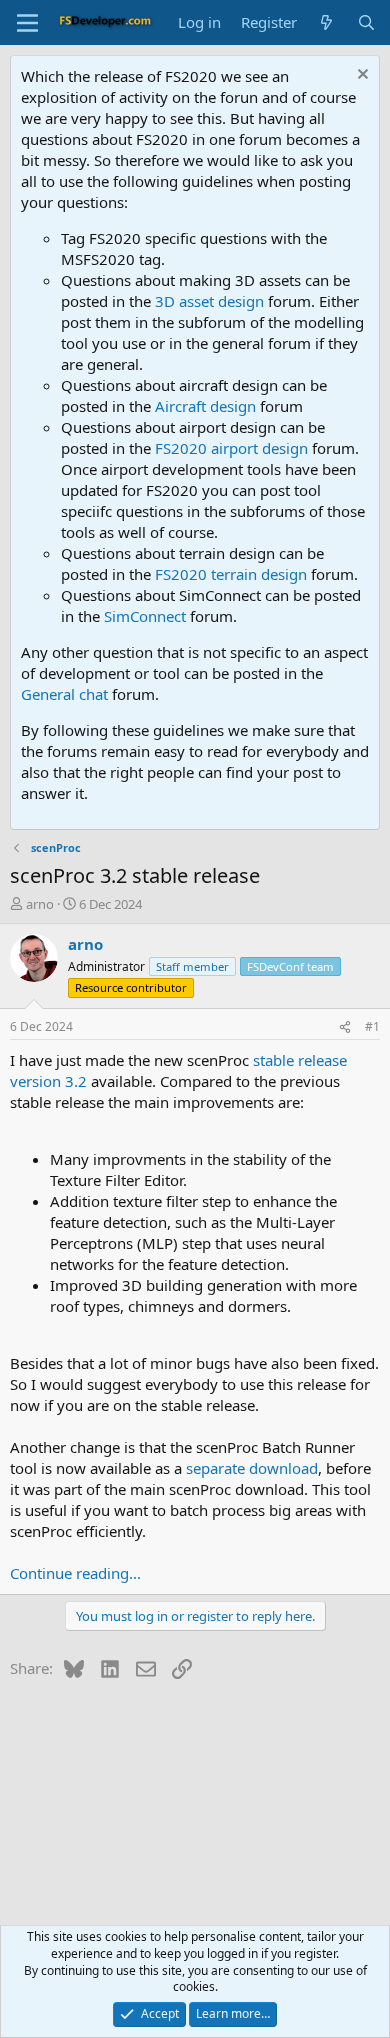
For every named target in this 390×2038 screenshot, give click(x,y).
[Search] (366, 22)
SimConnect (145, 616)
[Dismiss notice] (360, 76)
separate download (252, 1468)
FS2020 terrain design (231, 574)
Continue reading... (75, 1573)
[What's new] (326, 22)
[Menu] (27, 23)
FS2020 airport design (231, 448)
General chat (64, 694)
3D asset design (209, 301)
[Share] (345, 1027)
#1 (372, 1026)
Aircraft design (205, 406)
